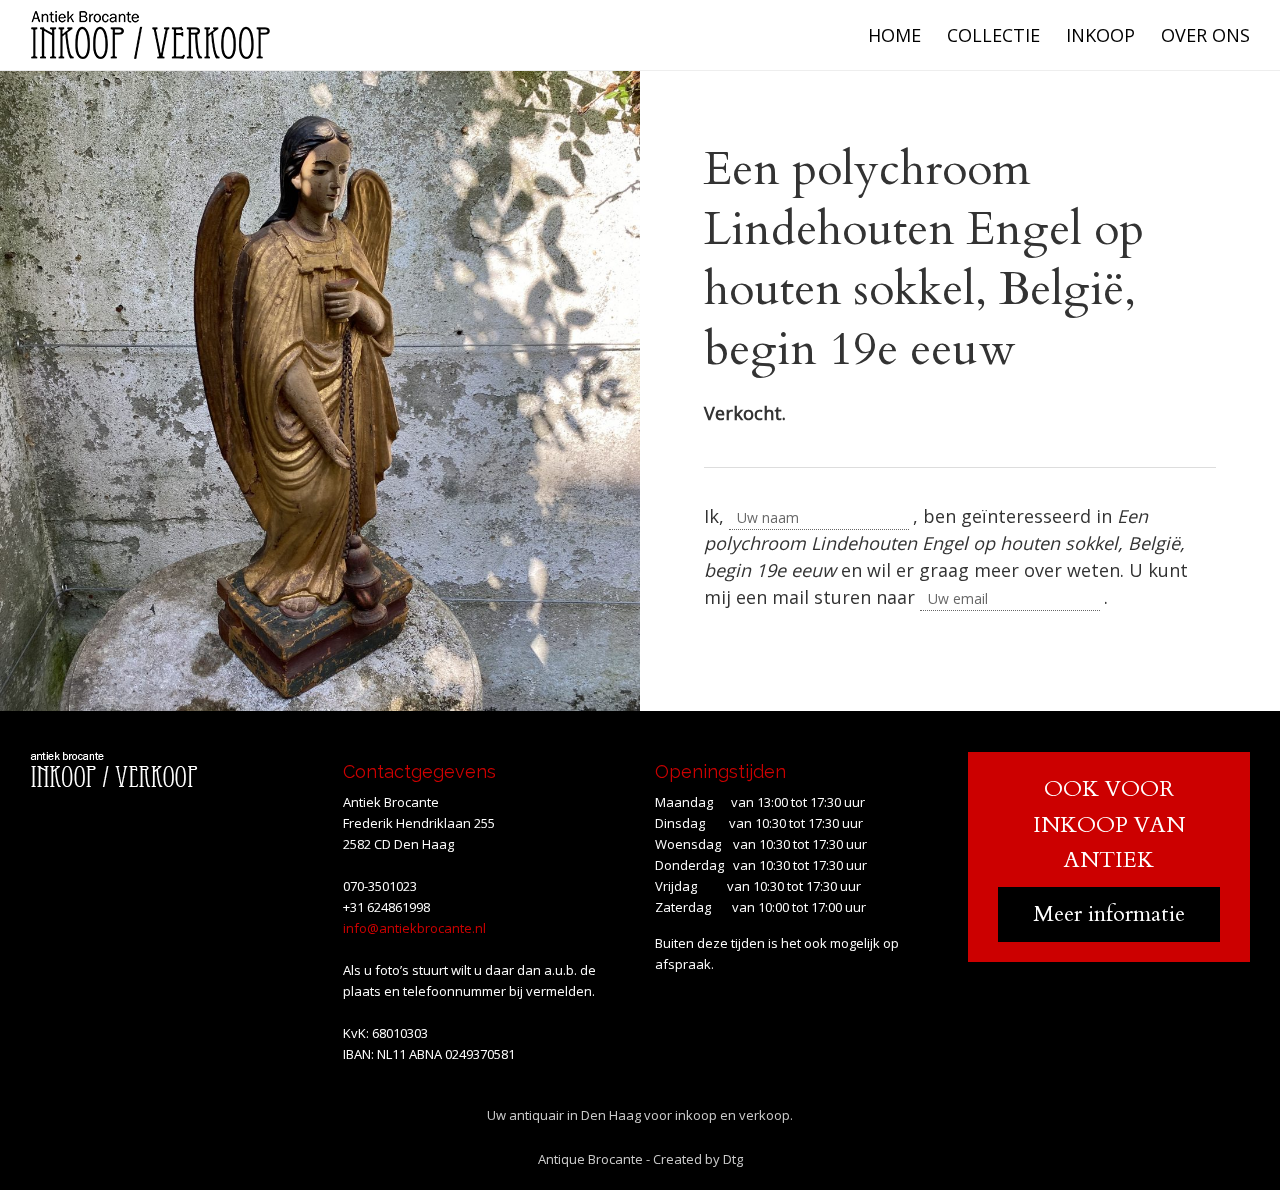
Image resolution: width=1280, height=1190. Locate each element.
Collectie (993, 35)
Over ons (1205, 35)
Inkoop (1100, 35)
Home (894, 35)
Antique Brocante (590, 1159)
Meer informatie (1109, 914)
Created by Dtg (698, 1159)
